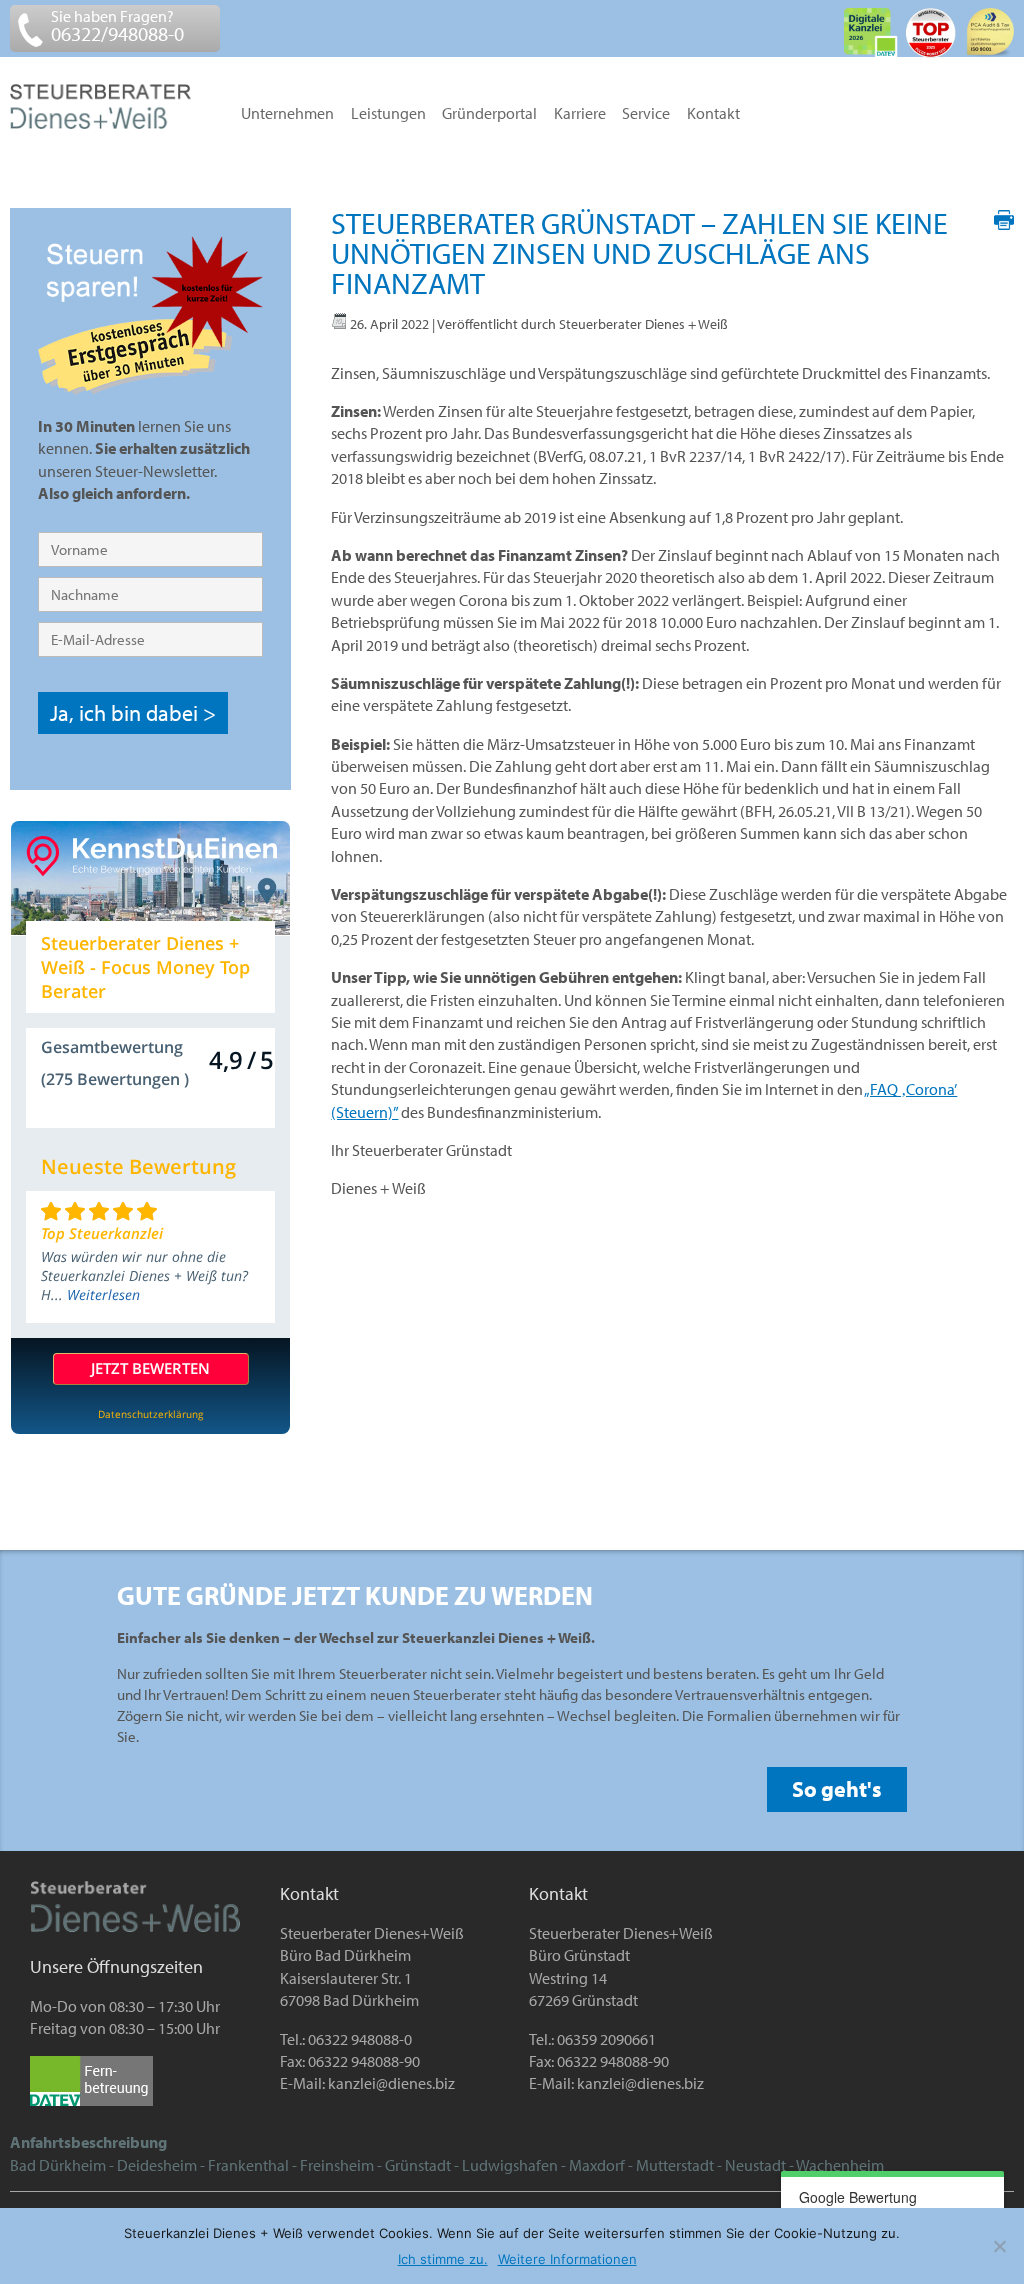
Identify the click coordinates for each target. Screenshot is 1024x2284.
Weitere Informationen (567, 2259)
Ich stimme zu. (443, 2259)
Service (646, 114)
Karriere (580, 114)
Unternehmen (287, 114)
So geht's (837, 1789)
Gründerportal (489, 114)
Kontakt (713, 114)
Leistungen (388, 114)
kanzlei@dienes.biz (391, 2083)
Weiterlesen (103, 1294)
